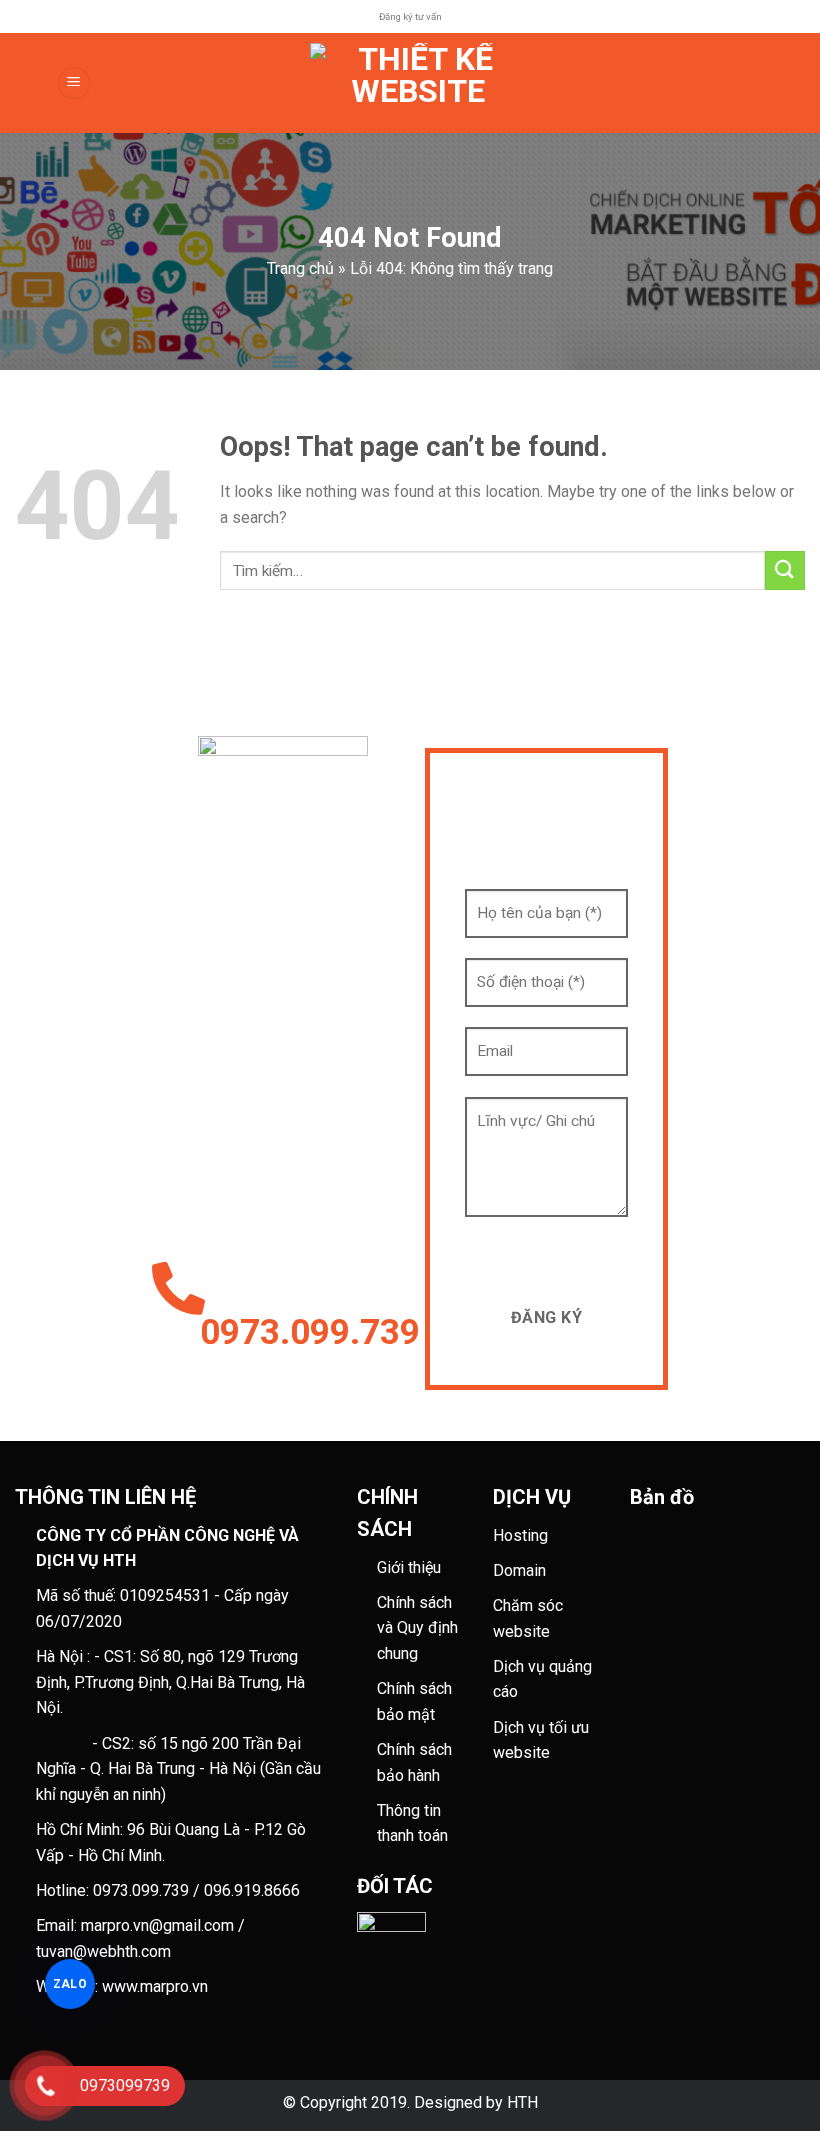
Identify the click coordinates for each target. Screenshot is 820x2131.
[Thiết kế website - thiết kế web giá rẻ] (418, 83)
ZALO (70, 1984)
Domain (519, 1570)
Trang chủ (300, 268)
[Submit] (785, 570)
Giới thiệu (409, 1567)
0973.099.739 (297, 1332)
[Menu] (74, 83)
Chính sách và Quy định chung (417, 1628)
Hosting (520, 1535)
